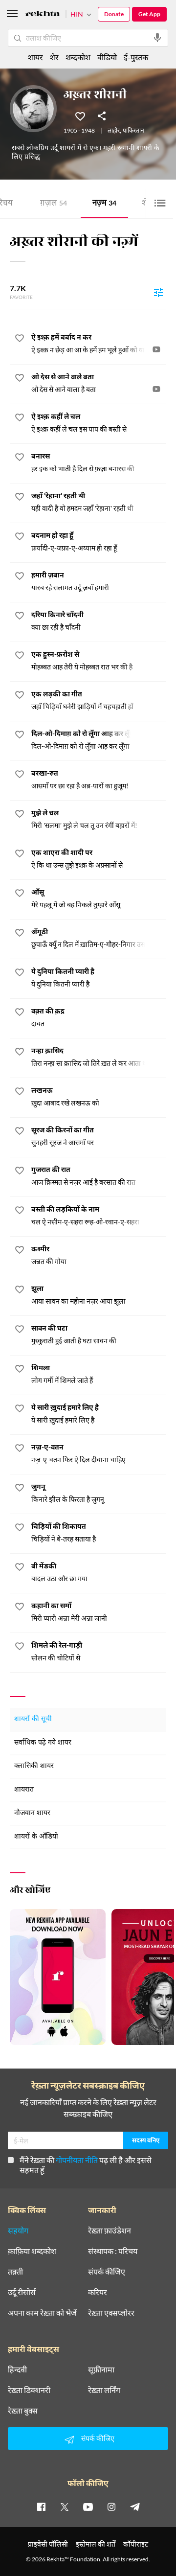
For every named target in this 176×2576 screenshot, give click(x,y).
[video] (156, 349)
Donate (114, 14)
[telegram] (135, 2507)
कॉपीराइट (136, 2544)
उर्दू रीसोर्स (22, 2292)
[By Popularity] (158, 292)
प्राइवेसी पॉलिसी (48, 2544)
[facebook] (41, 2507)
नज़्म (104, 204)
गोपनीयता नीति (77, 2160)
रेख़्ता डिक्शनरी (29, 2390)
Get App (149, 14)
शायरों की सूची (33, 1719)
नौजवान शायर (32, 1813)
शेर (54, 57)
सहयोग (18, 2231)
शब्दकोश (78, 57)
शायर (35, 57)
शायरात (24, 1790)
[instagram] (111, 2507)
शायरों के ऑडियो (36, 1837)
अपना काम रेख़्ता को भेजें (42, 2313)
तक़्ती (15, 2272)
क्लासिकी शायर (34, 1766)
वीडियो (107, 57)
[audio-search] (157, 38)
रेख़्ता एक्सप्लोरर (111, 2313)
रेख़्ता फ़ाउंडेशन (110, 2231)
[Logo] (43, 15)
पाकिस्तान (133, 131)
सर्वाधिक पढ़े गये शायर (43, 1743)
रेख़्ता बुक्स (23, 2411)
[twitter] (65, 2507)
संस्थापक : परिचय (113, 2251)
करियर (98, 2292)
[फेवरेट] (80, 115)
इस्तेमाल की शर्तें (96, 2544)
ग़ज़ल (54, 204)
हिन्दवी (17, 2369)
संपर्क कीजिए (107, 2272)
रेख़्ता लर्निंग (104, 2390)
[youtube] (88, 2507)
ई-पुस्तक (136, 57)
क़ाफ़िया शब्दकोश (32, 2251)
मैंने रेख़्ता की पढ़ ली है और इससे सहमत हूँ (86, 2165)
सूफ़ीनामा (101, 2369)
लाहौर (114, 131)
